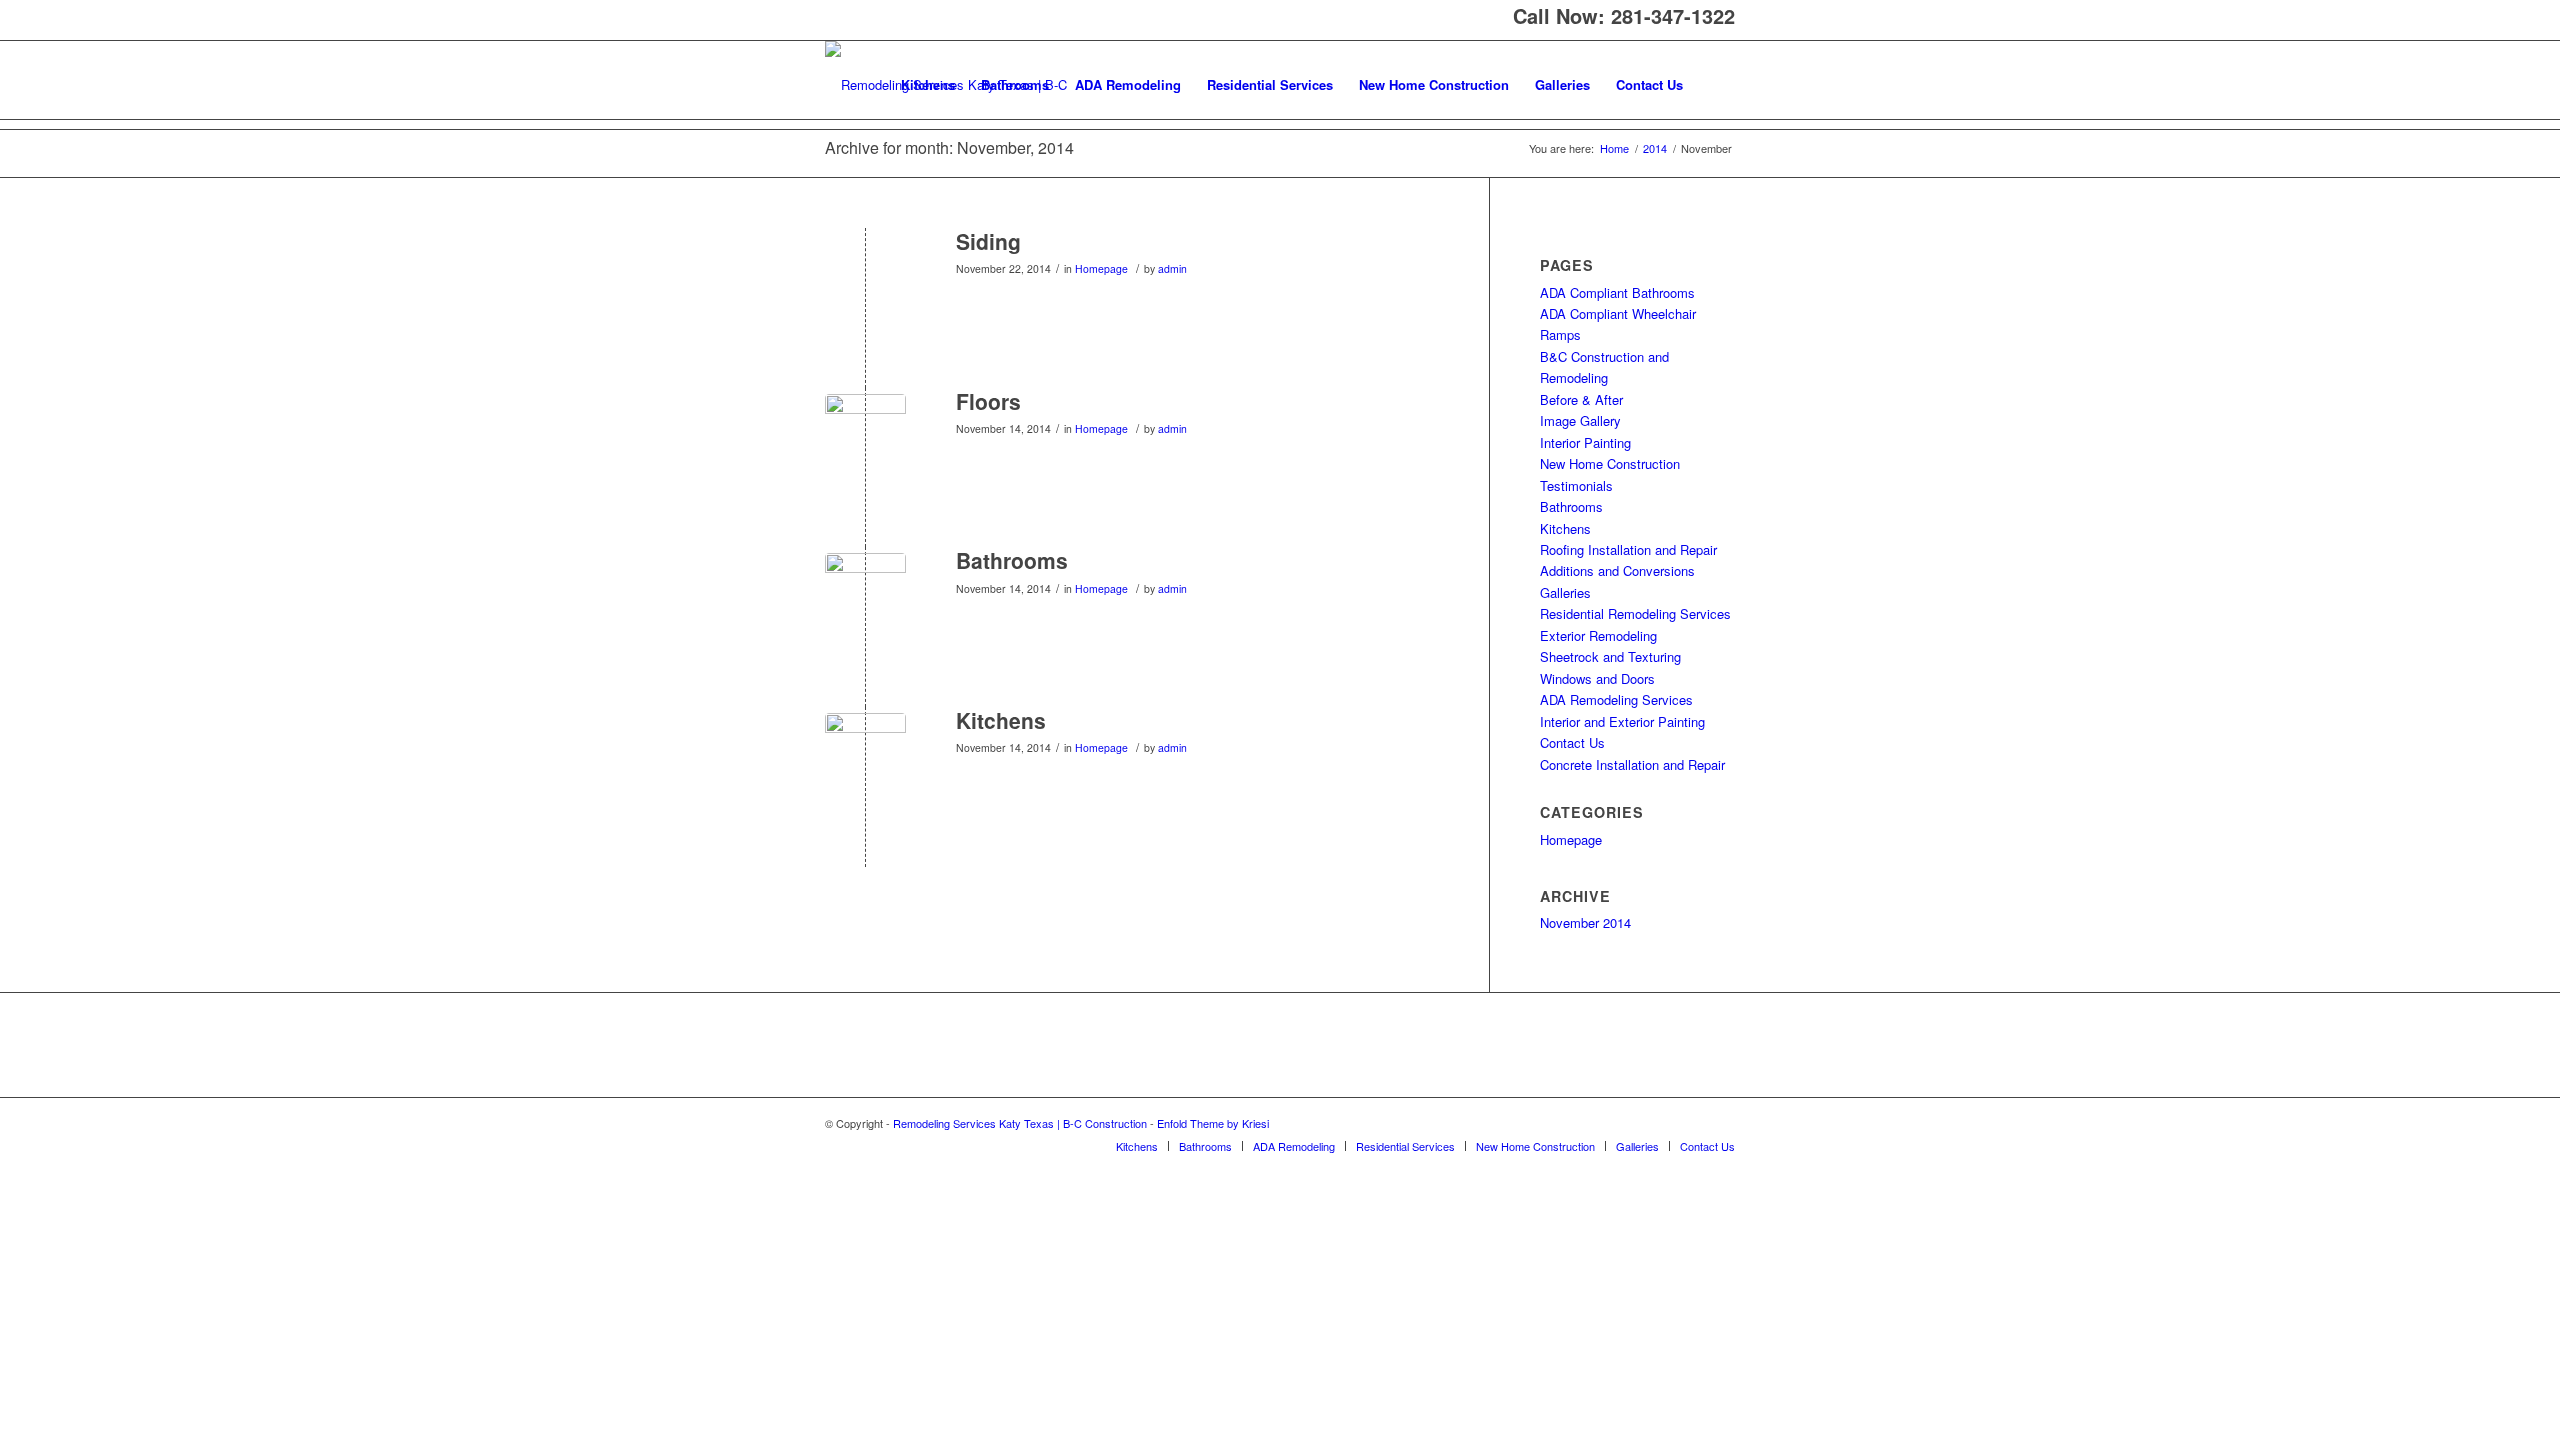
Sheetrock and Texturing (1610, 656)
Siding (988, 241)
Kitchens (1001, 720)
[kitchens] (865, 753)
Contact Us (1572, 742)
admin (1172, 268)
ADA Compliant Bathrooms (1617, 292)
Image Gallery (1580, 420)
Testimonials (1576, 485)
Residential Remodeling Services (1635, 613)
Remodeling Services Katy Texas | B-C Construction (1020, 1123)
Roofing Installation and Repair (1628, 549)
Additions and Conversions (1617, 570)
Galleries (1565, 592)
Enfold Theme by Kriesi (1213, 1123)
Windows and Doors (1597, 678)
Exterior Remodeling (1598, 635)
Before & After (1581, 399)
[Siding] (865, 274)
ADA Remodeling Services (1616, 699)
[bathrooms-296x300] (865, 593)
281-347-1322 (1673, 15)
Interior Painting (1585, 442)
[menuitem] (928, 85)
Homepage (1101, 268)
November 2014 (1585, 922)
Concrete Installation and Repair (1632, 764)
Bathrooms (1012, 560)
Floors (988, 401)
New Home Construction (1610, 463)
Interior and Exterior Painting (1622, 721)
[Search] (1715, 85)
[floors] (865, 434)
